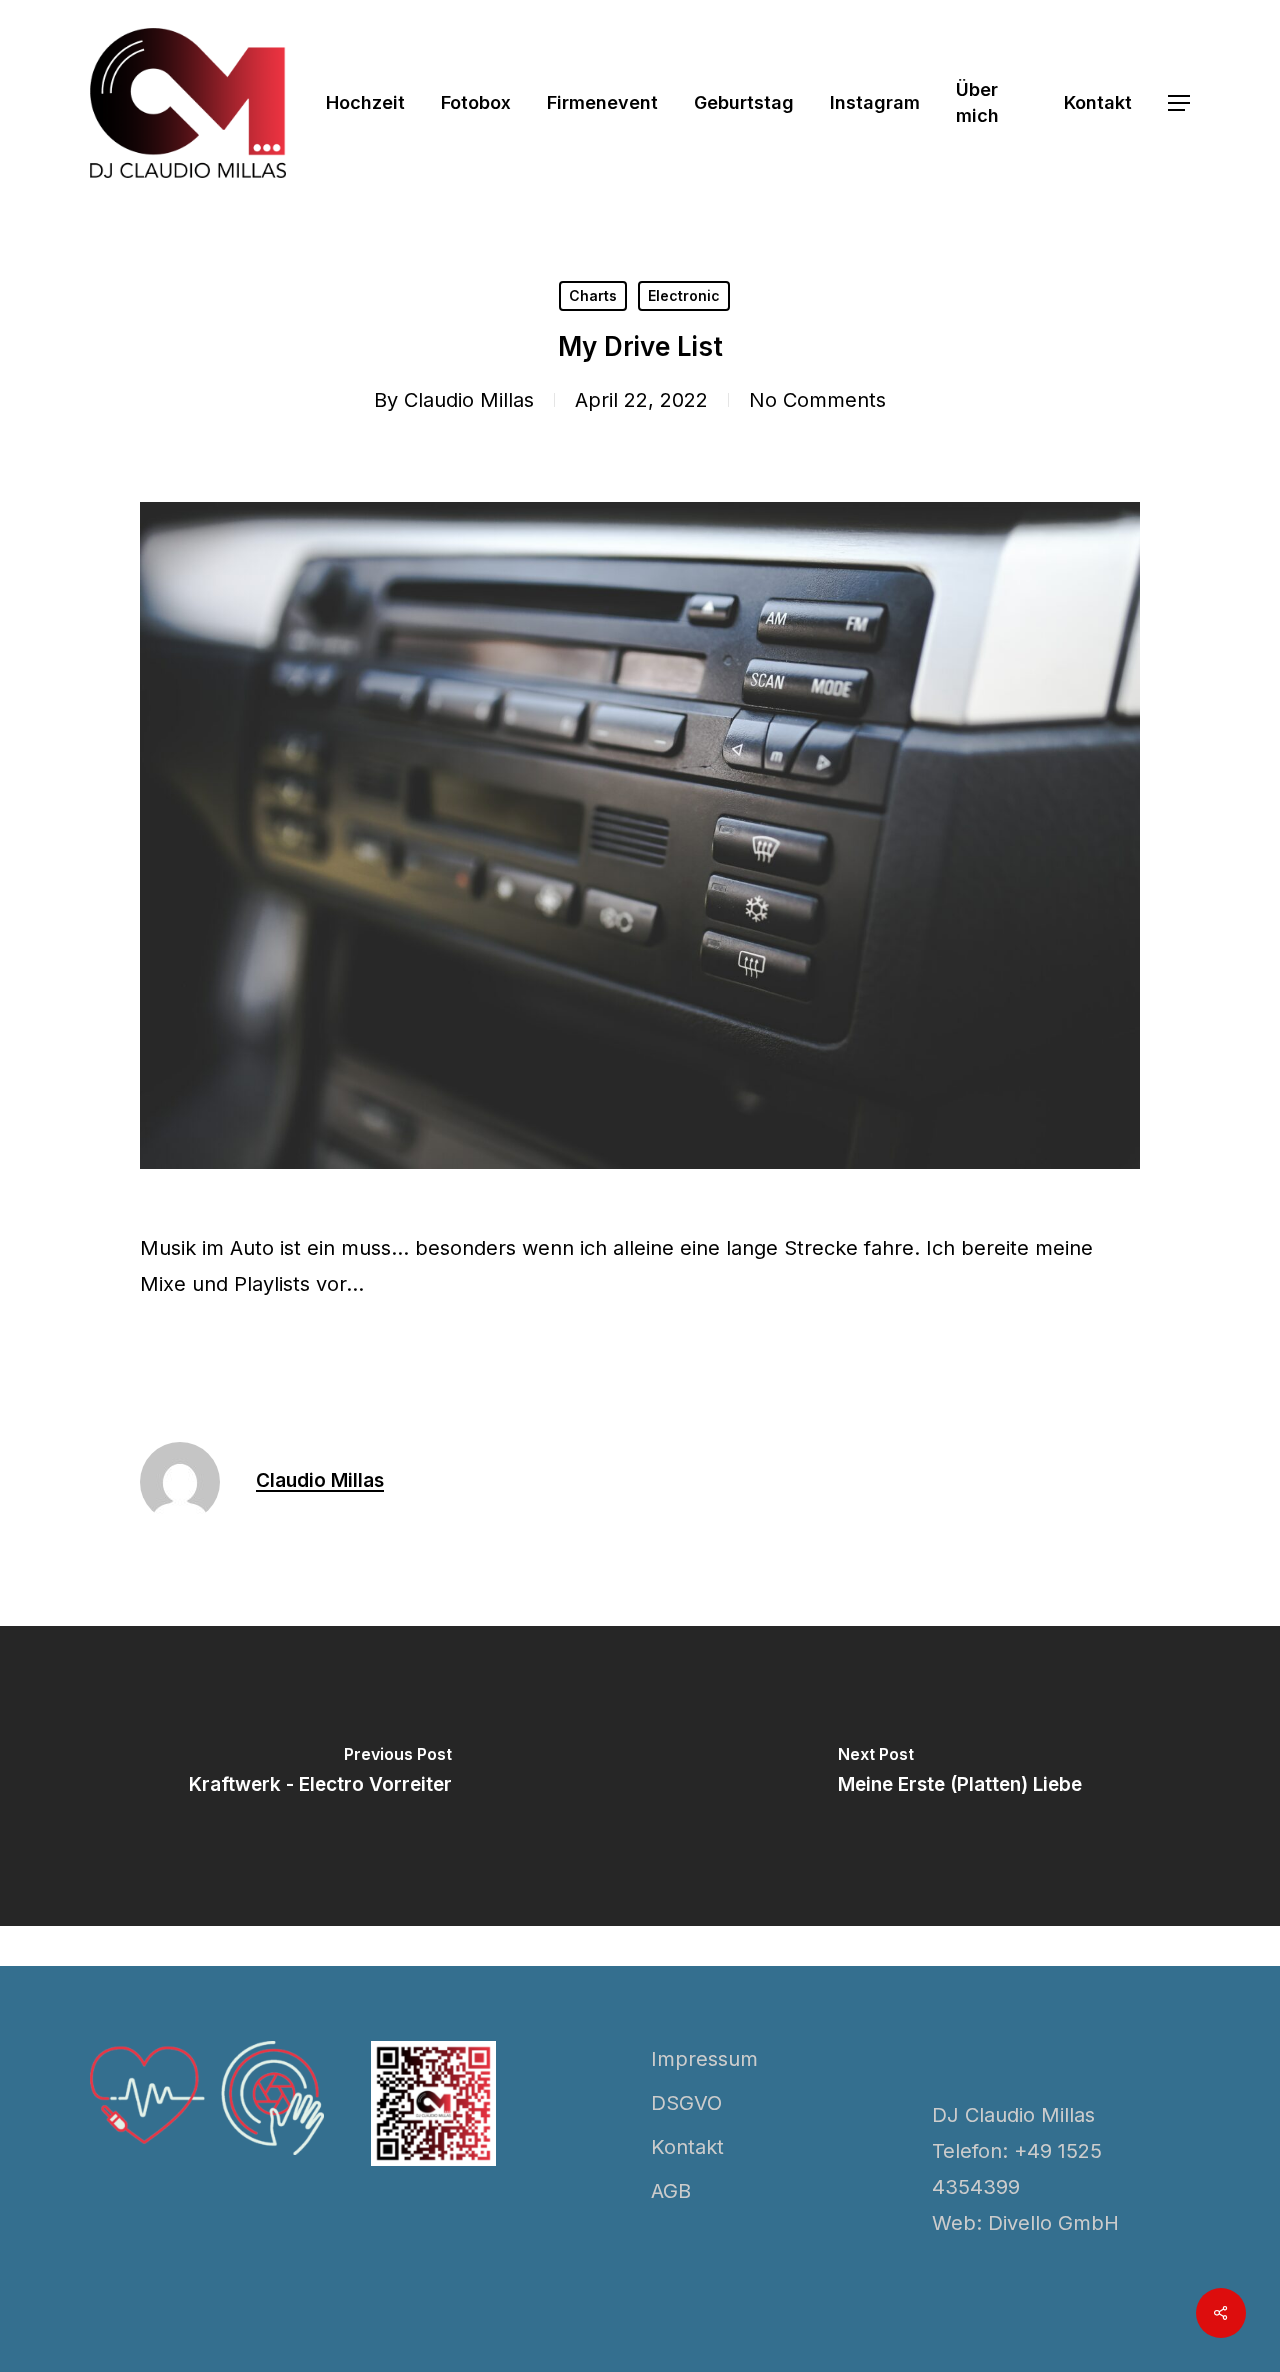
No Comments (817, 400)
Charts (593, 295)
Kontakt (687, 2147)
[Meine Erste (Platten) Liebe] (960, 1776)
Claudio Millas (469, 400)
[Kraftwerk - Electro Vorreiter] (320, 1776)
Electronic (684, 295)
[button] (1179, 103)
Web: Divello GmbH (1025, 2223)
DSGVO (686, 2103)
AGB (671, 2191)
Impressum (704, 2059)
